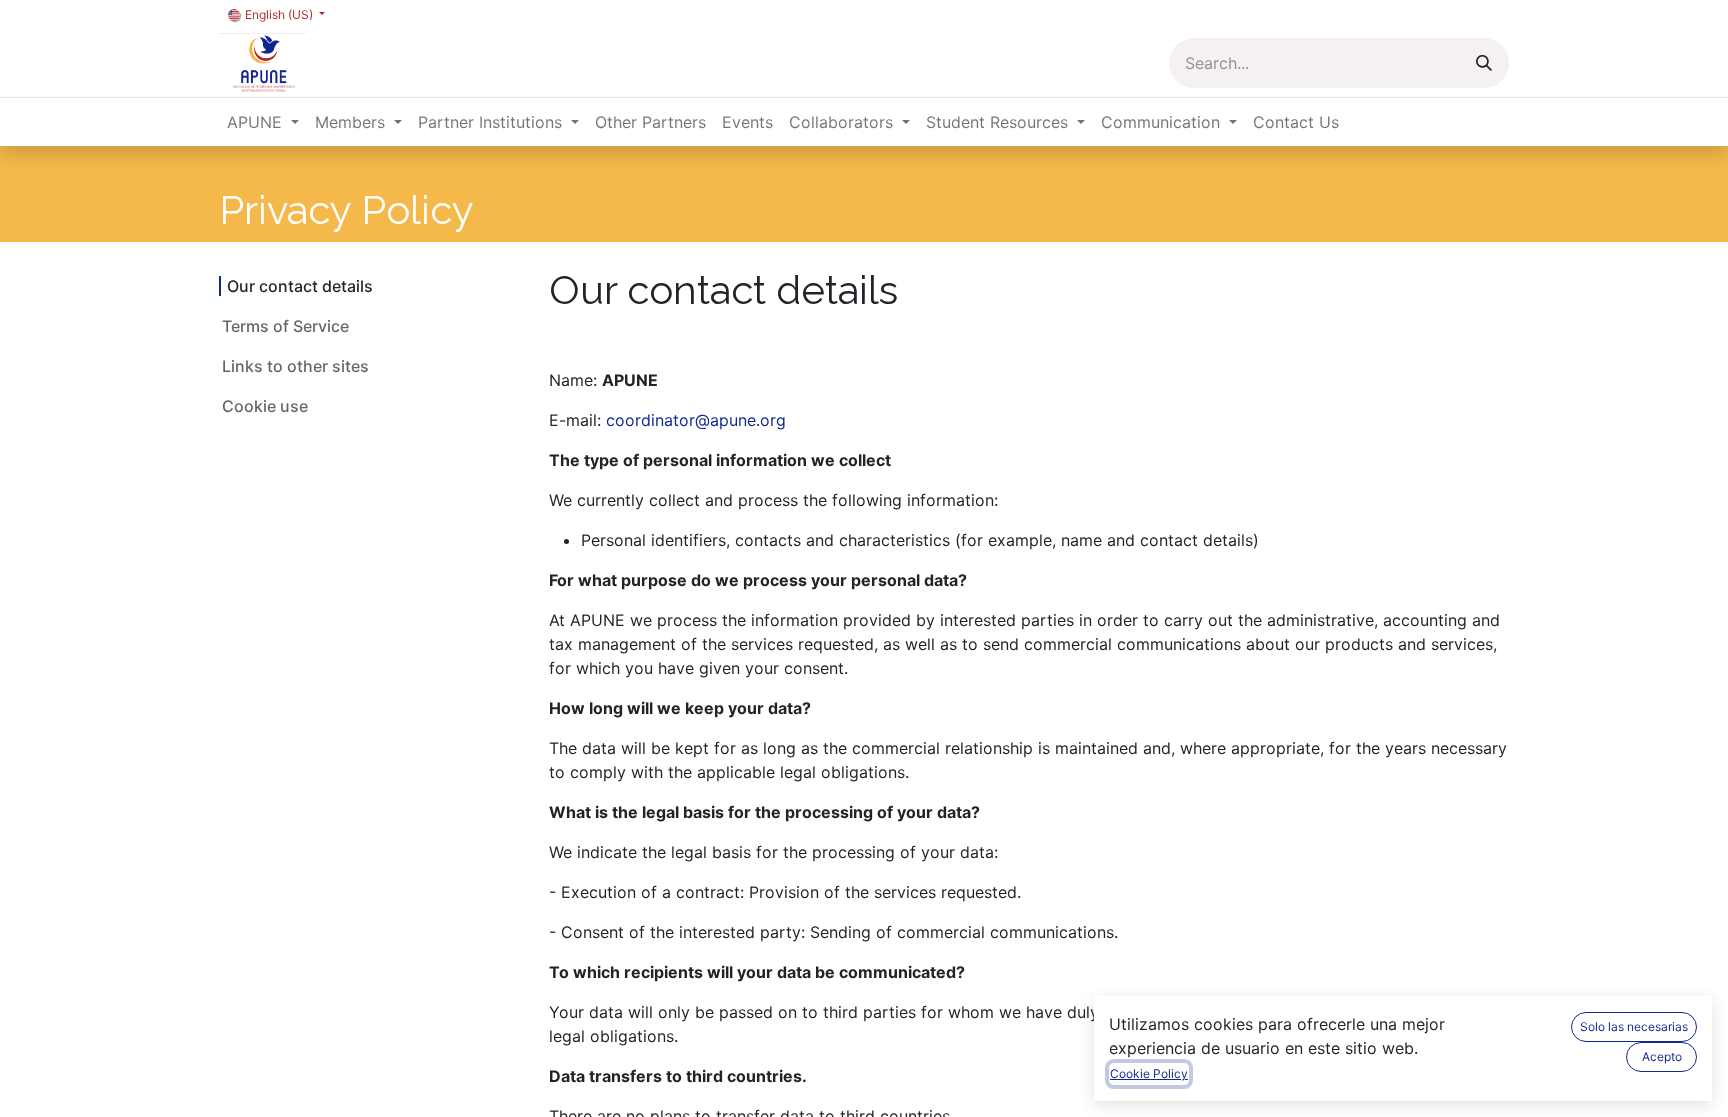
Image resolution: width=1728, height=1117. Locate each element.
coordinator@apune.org (696, 420)
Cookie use (265, 406)
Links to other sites (295, 366)
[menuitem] (263, 122)
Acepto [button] (1662, 1056)
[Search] (1484, 63)
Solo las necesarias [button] (1634, 1026)
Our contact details (302, 286)
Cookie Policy (1149, 1073)
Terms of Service (285, 326)
